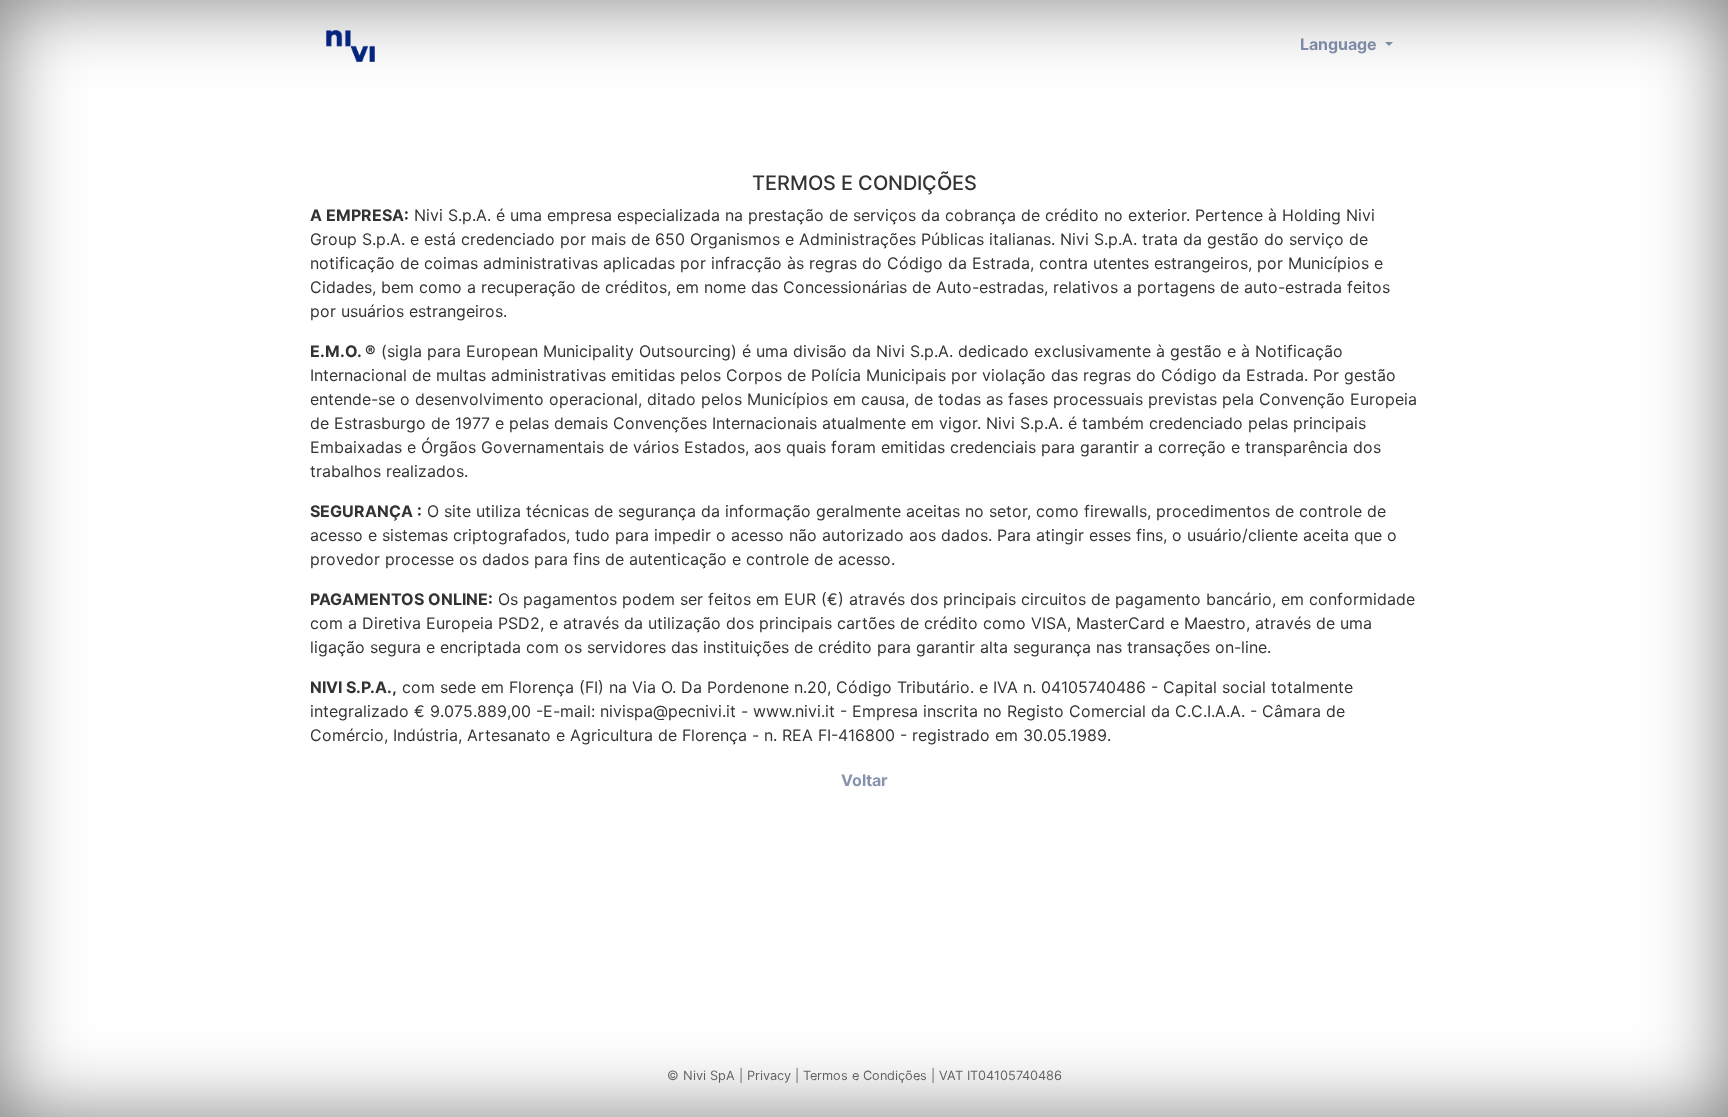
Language (1340, 44)
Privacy (769, 1075)
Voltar (864, 780)
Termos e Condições (865, 1075)
